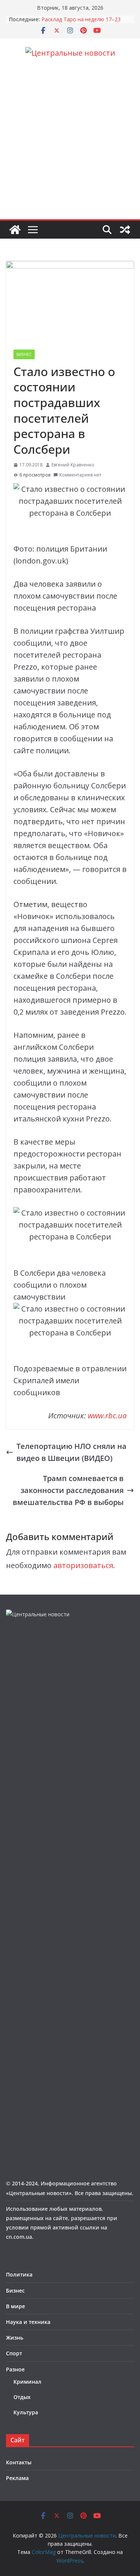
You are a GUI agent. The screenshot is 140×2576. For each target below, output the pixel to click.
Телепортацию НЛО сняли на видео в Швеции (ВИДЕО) (71, 1452)
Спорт (14, 2353)
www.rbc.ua (107, 1416)
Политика (19, 2274)
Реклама (17, 2478)
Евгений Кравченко (73, 465)
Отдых (22, 2397)
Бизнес (24, 354)
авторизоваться (83, 1565)
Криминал (27, 2382)
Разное (15, 2369)
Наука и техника (28, 2322)
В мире (15, 2306)
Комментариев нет (80, 475)
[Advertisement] (70, 145)
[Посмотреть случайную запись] (125, 230)
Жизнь (15, 2338)
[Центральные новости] (15, 230)
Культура (26, 2412)
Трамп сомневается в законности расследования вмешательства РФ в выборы (68, 1490)
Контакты (19, 2462)
